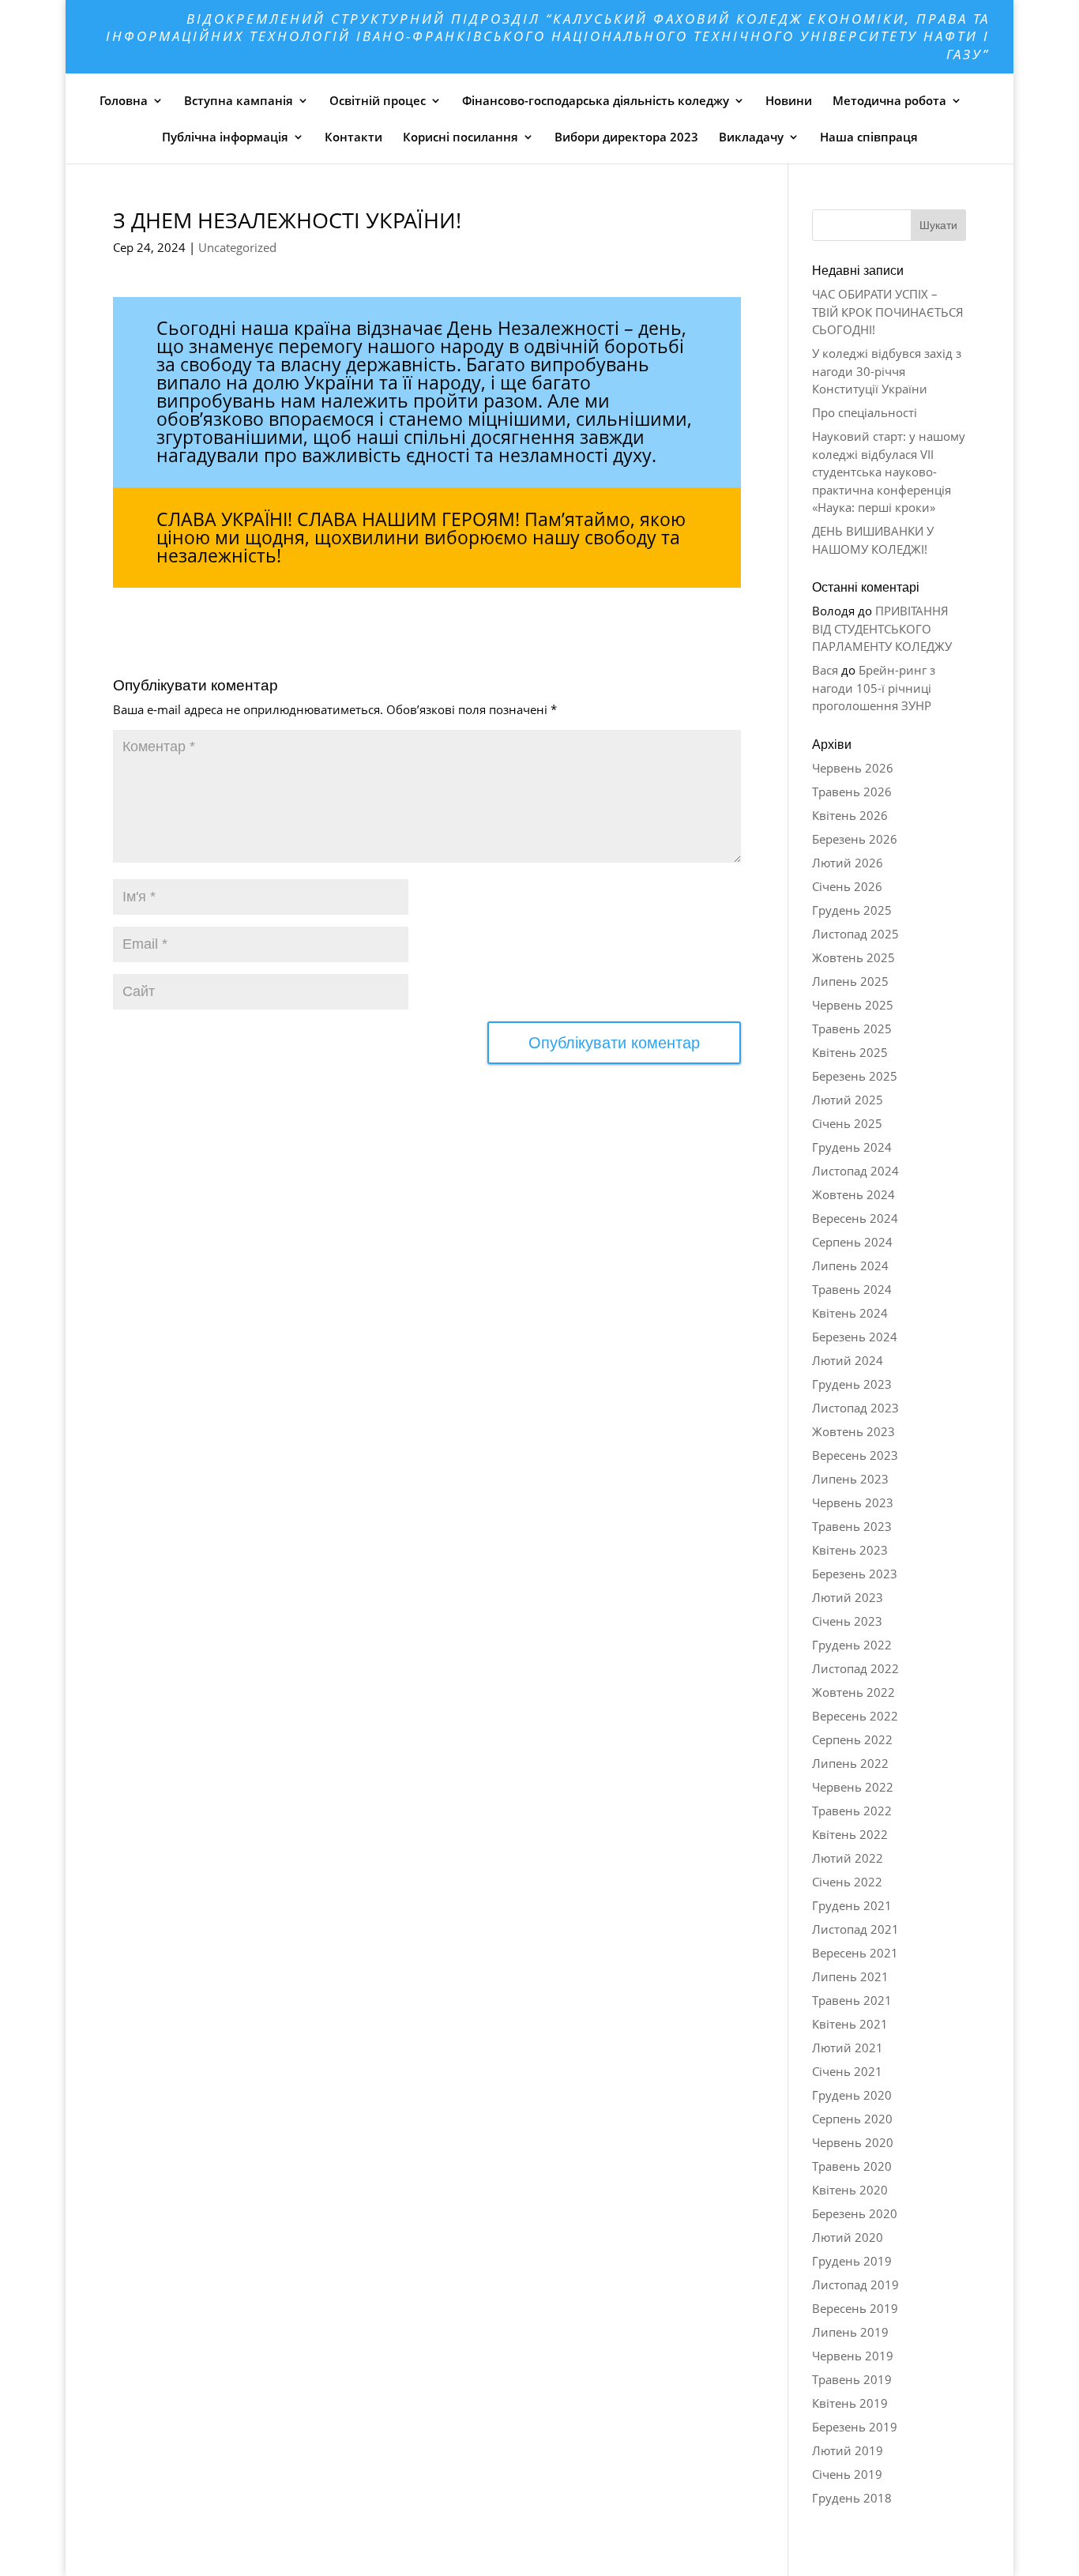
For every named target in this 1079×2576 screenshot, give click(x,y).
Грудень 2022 (852, 1645)
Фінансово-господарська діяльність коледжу (596, 100)
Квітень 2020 (850, 2190)
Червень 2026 (853, 768)
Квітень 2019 (850, 2403)
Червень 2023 (853, 1502)
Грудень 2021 (852, 1905)
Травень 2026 (852, 792)
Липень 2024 (850, 1265)
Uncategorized (237, 247)
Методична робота (889, 100)
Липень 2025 (850, 981)
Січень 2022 (847, 1882)
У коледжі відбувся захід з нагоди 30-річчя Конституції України (887, 371)
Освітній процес (378, 100)
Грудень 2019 (852, 2261)
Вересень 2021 (855, 1953)
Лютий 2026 (848, 863)
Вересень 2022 (855, 1716)
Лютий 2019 (848, 2450)
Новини (789, 100)
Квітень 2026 (850, 815)
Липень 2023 (850, 1479)
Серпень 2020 (852, 2119)
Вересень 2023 (855, 1455)
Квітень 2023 (850, 1550)
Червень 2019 (853, 2356)
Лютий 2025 (848, 1100)
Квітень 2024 (850, 1313)
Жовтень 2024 (853, 1194)
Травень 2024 (852, 1289)
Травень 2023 (852, 1526)
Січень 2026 (847, 886)
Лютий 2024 (848, 1360)
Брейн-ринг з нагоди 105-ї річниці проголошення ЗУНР (874, 688)
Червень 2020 (853, 2142)
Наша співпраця (869, 137)
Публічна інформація (225, 137)
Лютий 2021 (848, 2048)
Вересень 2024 (855, 1218)
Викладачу (751, 137)
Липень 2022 (850, 1763)
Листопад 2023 (855, 1408)
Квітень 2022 (850, 1834)
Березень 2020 (855, 2213)
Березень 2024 (855, 1337)
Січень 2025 (847, 1123)
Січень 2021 (847, 2071)
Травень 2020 (852, 2166)
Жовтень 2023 (853, 1431)
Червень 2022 (853, 1787)
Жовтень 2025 (853, 957)
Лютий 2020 (848, 2237)
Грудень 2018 (852, 2498)
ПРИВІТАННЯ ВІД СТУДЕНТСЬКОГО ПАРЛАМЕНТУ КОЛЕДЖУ (882, 628)
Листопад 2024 (855, 1171)
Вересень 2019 (855, 2308)
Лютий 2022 (848, 1858)
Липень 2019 (850, 2332)
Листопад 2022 (855, 1668)
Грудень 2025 (852, 910)
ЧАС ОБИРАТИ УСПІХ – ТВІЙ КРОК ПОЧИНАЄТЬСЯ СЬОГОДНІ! (888, 312)
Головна (124, 100)
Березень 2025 (855, 1076)
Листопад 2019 (855, 2285)
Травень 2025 (852, 1029)
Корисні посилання (461, 137)
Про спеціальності (865, 412)
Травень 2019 (852, 2379)
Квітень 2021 (850, 2024)
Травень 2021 (852, 2000)
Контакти (353, 137)
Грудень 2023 (852, 1384)
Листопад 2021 (855, 1929)
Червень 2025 (853, 1005)
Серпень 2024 (852, 1242)
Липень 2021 (850, 1976)
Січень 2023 (847, 1621)
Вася (825, 670)
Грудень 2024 (852, 1147)
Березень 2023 (855, 1574)
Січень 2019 (847, 2474)
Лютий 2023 (848, 1597)
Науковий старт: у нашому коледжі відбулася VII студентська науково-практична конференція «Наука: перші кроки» (889, 472)
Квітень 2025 (850, 1052)
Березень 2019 (855, 2427)
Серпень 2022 (852, 1739)
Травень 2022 (852, 1811)
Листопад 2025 (855, 934)
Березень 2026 (855, 839)
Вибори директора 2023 (626, 137)
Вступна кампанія (239, 100)
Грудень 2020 (852, 2095)
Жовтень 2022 (853, 1692)
